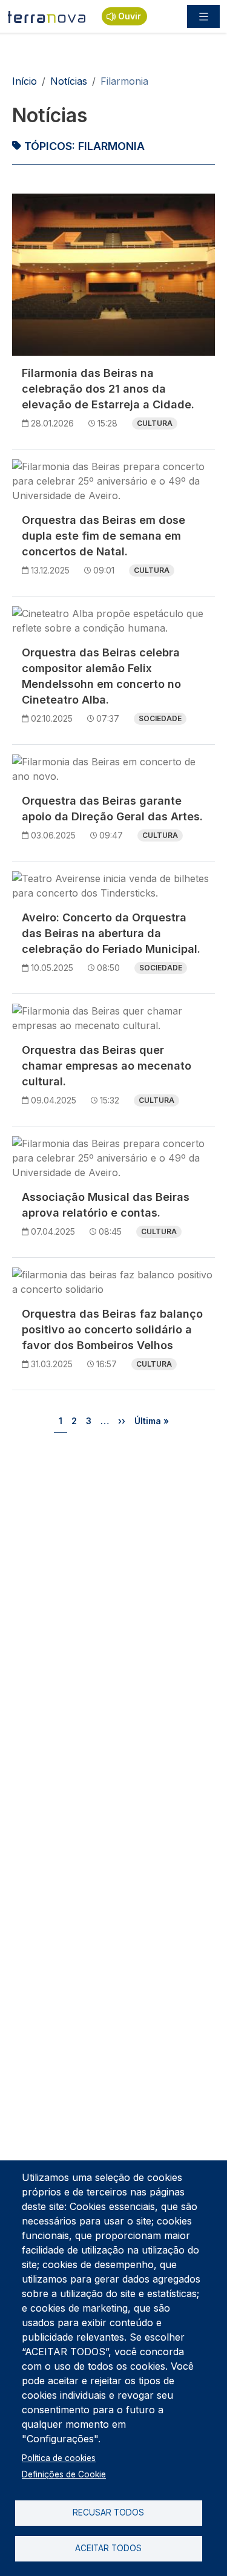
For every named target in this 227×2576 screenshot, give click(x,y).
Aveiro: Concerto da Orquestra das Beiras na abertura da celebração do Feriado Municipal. (111, 933)
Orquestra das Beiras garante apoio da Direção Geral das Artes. (112, 809)
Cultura (155, 423)
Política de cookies (59, 2458)
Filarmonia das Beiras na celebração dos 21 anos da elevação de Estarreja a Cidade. (108, 389)
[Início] (47, 16)
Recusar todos (108, 2512)
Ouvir (130, 16)
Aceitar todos (108, 2548)
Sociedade (160, 718)
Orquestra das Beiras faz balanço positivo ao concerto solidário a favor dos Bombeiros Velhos (112, 1329)
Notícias (69, 81)
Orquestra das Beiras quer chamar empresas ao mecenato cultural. (107, 1066)
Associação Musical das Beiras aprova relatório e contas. (106, 1205)
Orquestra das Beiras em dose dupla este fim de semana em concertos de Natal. (104, 536)
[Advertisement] (113, 1565)
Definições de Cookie (64, 2474)
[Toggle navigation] (203, 16)
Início (25, 81)
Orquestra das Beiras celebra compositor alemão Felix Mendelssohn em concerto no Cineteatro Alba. (101, 676)
